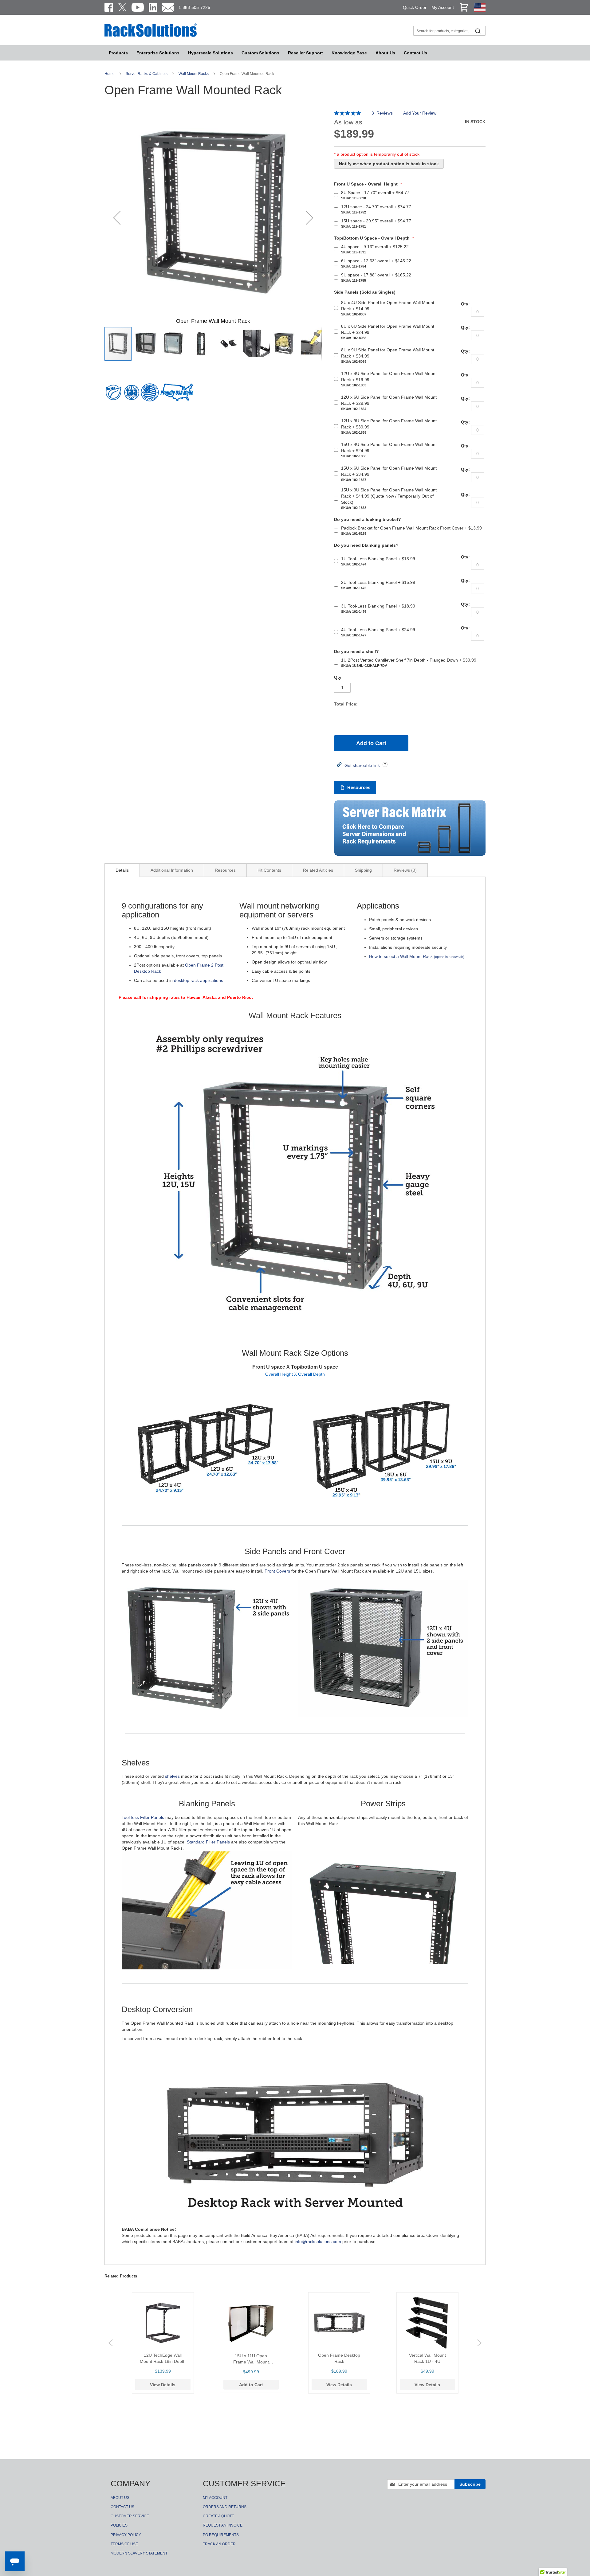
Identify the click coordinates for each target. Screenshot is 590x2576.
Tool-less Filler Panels (143, 1817)
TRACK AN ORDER (219, 2544)
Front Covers (277, 1571)
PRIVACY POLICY (126, 2535)
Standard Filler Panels (208, 1842)
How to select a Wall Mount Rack (417, 956)
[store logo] (151, 36)
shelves (172, 1776)
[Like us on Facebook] (109, 7)
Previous (111, 2343)
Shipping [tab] (363, 870)
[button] (117, 218)
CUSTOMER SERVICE (130, 2516)
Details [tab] (122, 870)
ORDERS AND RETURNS (225, 2507)
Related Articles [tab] (318, 870)
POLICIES (119, 2525)
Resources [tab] (225, 870)
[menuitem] (210, 53)
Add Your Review (420, 113)
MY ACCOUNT (215, 2498)
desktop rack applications (199, 980)
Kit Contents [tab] (269, 870)
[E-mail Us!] (168, 7)
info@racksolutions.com (318, 2242)
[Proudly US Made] (177, 395)
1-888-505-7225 (194, 7)
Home (110, 74)
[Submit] (478, 31)
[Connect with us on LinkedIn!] (153, 7)
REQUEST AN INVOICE (223, 2525)
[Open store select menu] (480, 10)
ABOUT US (120, 2498)
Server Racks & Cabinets (147, 74)
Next (479, 2343)
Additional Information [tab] (172, 870)
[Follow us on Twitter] (122, 7)
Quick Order (415, 7)
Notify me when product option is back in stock (389, 164)
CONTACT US (122, 2507)
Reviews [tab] (404, 870)
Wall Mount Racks (194, 74)
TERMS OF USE (124, 2544)
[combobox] (449, 31)
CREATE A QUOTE (218, 2516)
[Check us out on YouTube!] (138, 7)
